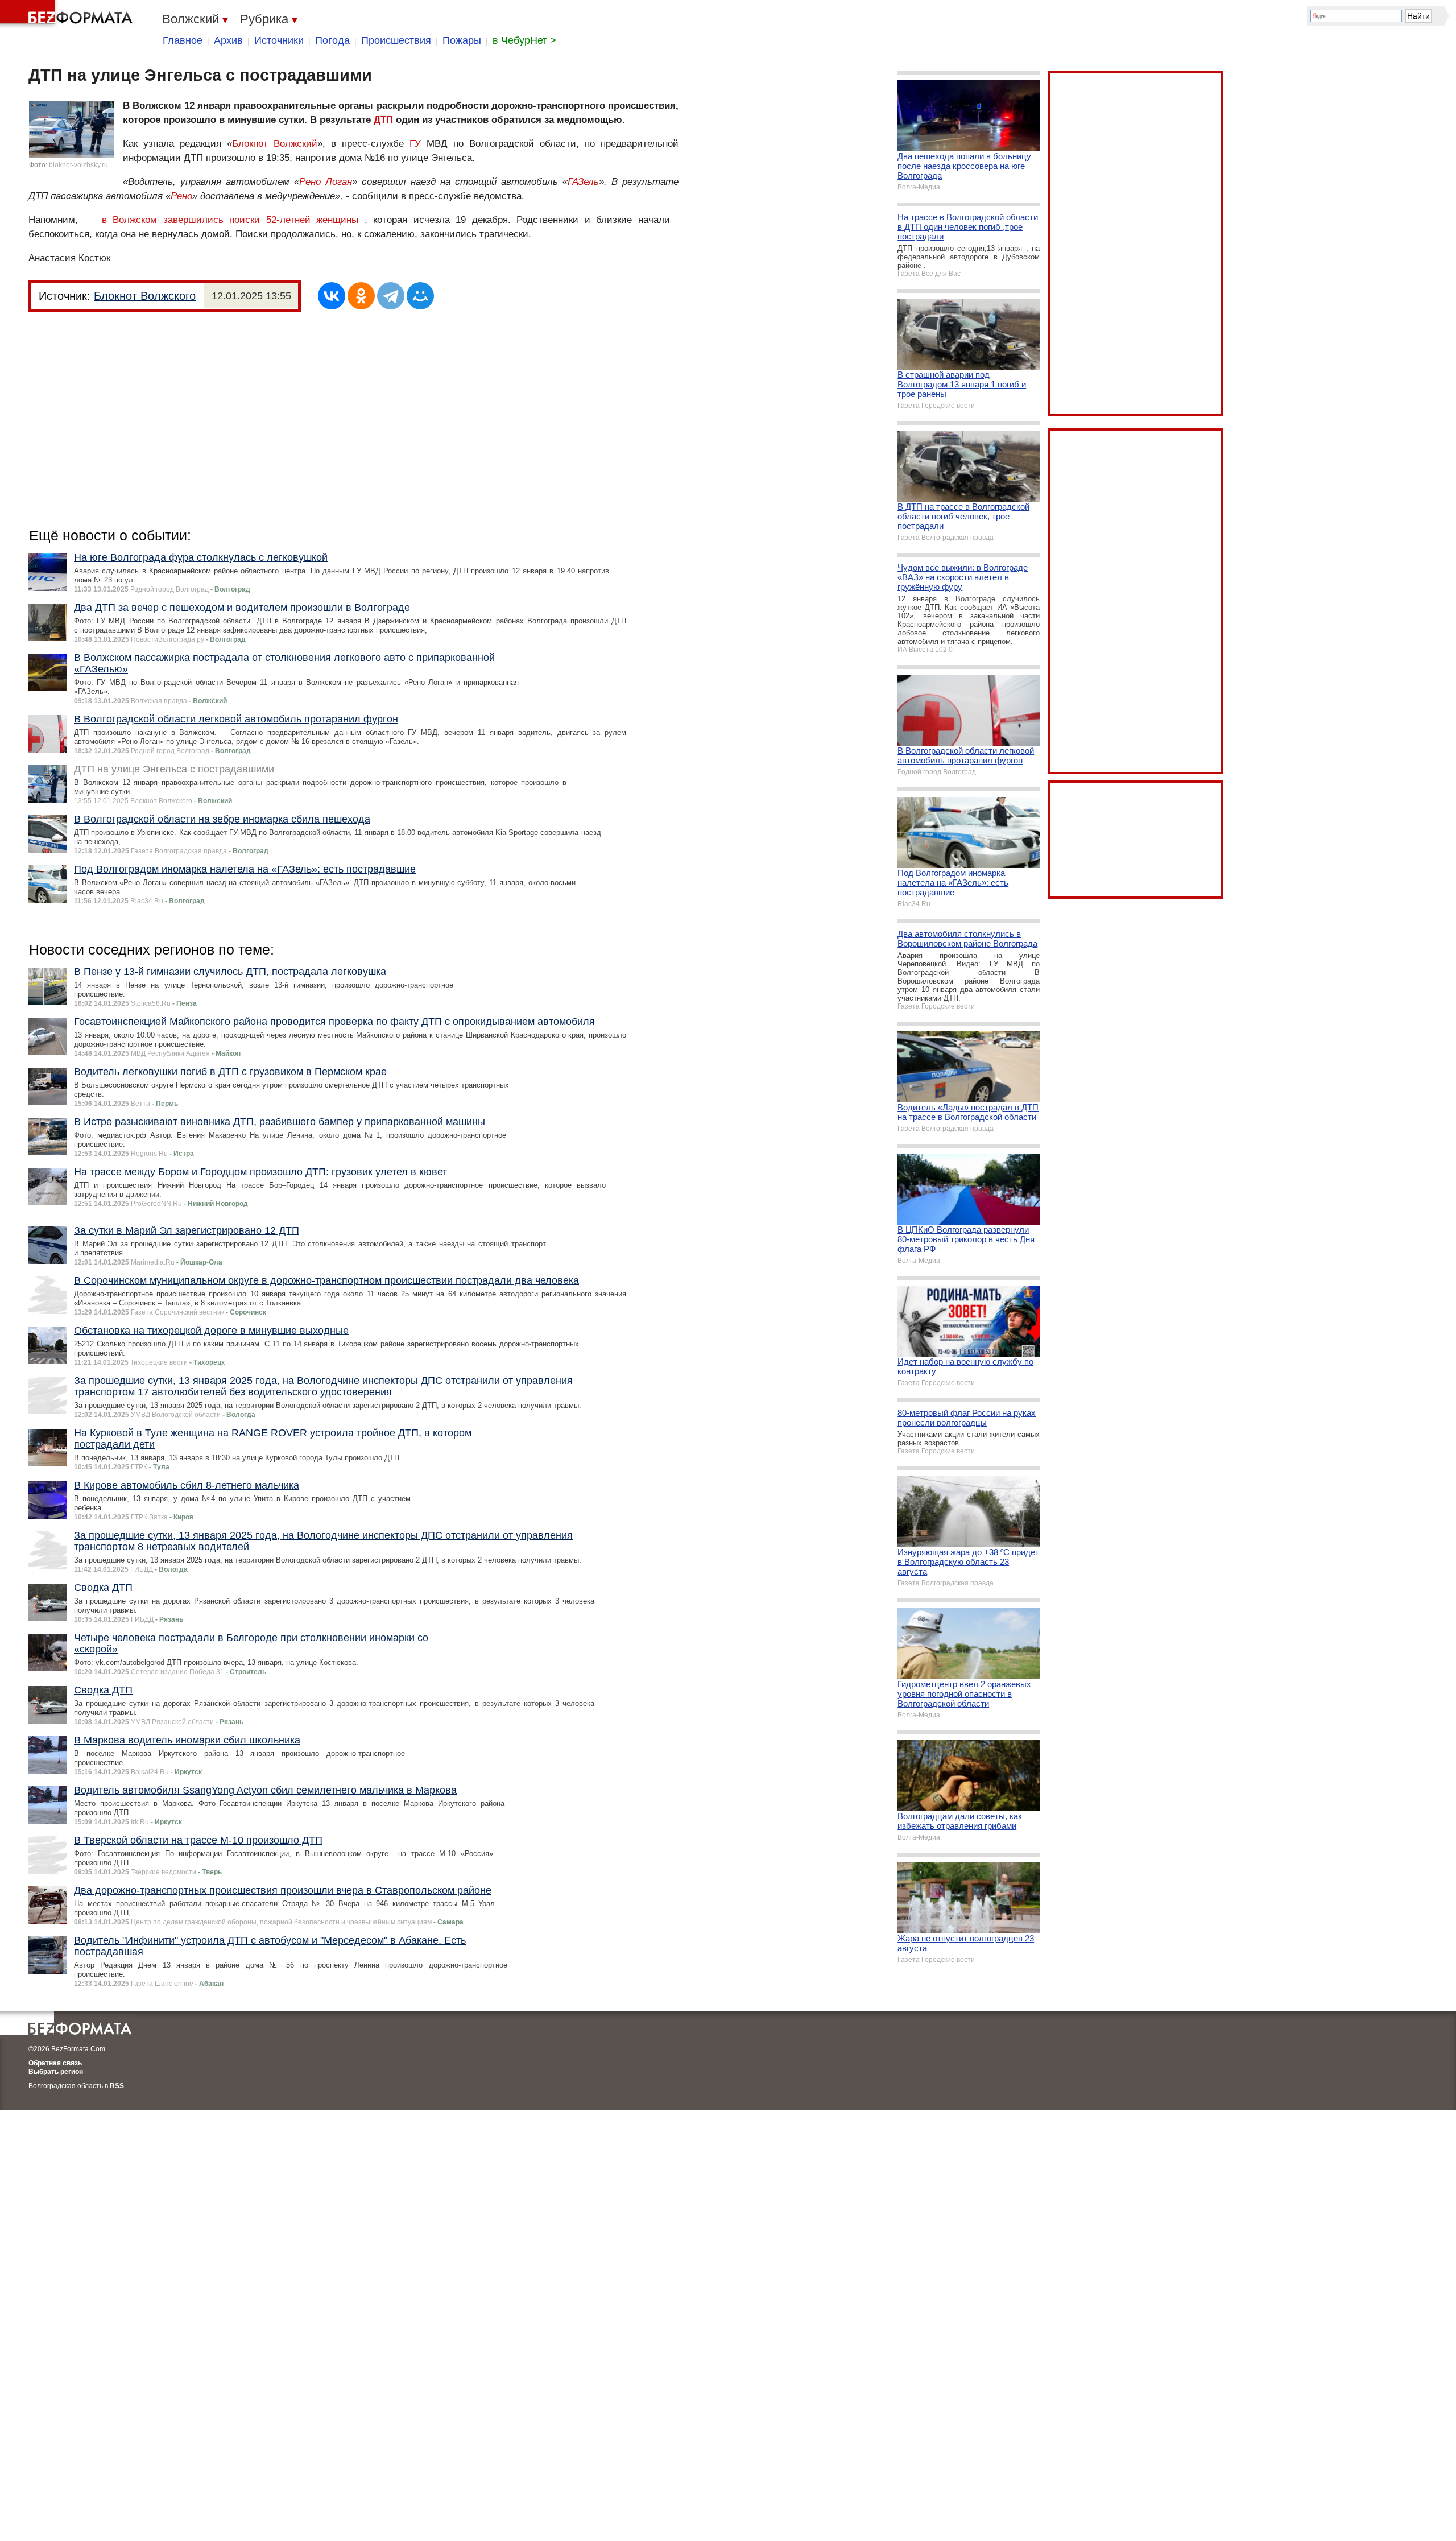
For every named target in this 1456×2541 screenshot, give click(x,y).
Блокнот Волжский (275, 144)
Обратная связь (55, 2063)
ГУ (415, 144)
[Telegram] (391, 296)
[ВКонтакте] (332, 296)
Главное (183, 40)
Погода (332, 40)
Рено (181, 196)
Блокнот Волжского (145, 296)
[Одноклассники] (361, 296)
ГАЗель (583, 182)
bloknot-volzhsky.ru (78, 165)
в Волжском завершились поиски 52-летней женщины (230, 220)
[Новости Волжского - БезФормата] (68, 14)
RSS (117, 2086)
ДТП (383, 120)
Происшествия (396, 40)
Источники (279, 40)
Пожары (462, 40)
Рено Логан (326, 182)
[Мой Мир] (420, 296)
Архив (228, 40)
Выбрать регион (56, 2072)
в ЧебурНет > (524, 40)
